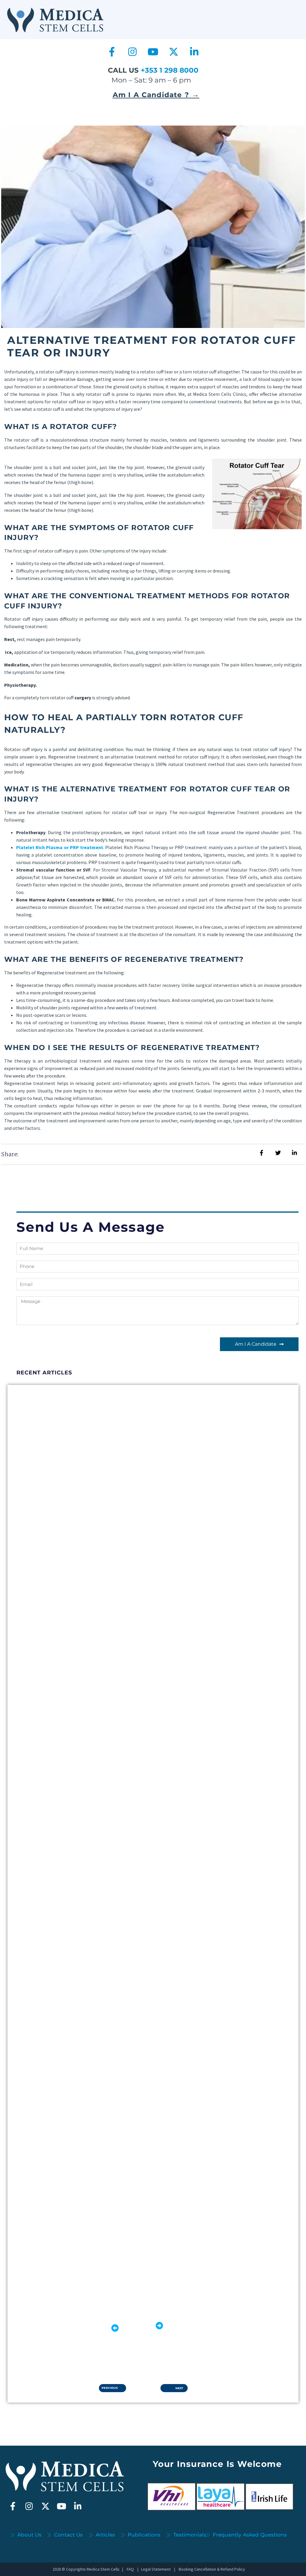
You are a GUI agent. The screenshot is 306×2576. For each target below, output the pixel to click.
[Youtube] (153, 52)
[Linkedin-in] (194, 52)
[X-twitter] (174, 52)
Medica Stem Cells (103, 2569)
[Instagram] (132, 52)
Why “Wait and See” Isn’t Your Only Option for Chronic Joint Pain (130, 2087)
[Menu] (287, 14)
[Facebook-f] (112, 52)
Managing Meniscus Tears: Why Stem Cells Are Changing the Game (130, 1588)
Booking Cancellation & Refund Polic (210, 2569)
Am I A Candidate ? (156, 95)
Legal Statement (156, 2569)
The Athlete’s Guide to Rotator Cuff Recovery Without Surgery (126, 1838)
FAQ (130, 2569)
